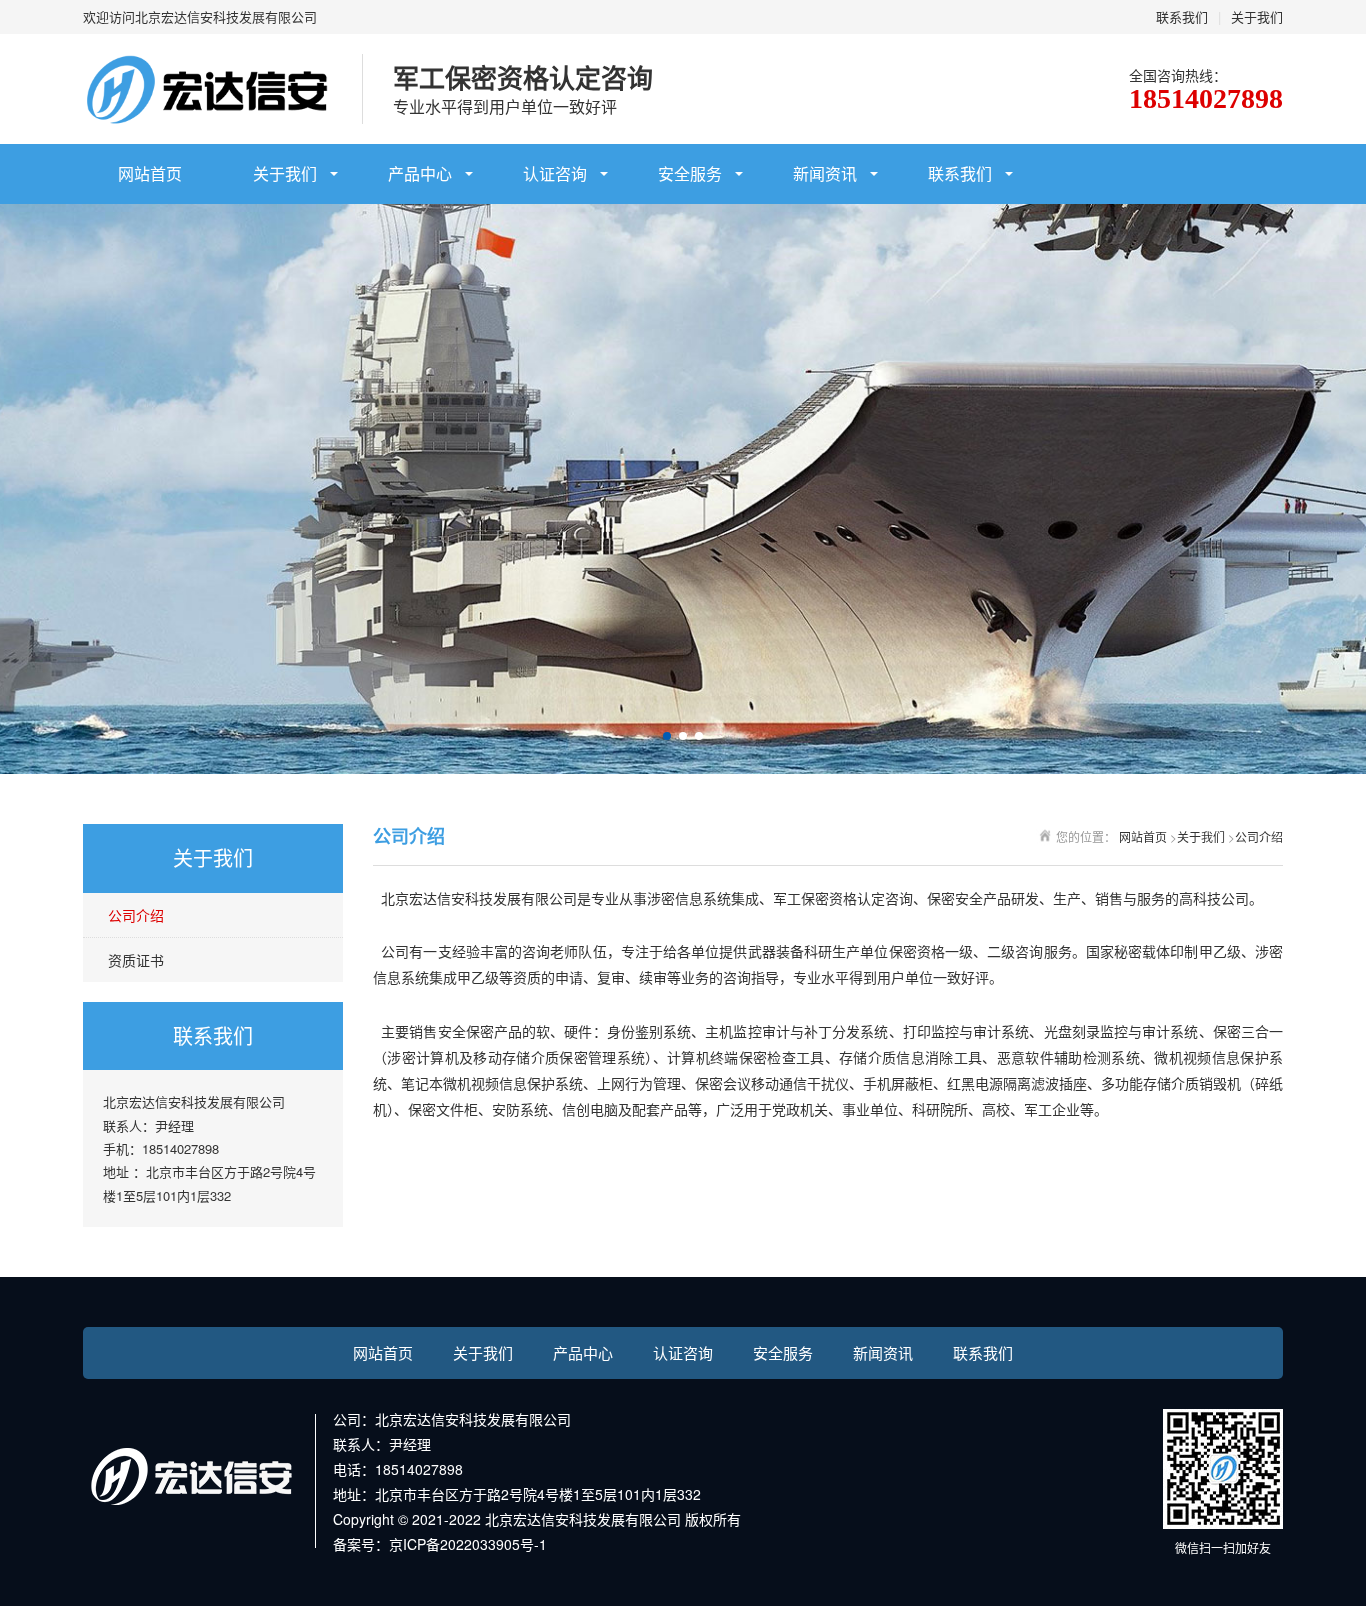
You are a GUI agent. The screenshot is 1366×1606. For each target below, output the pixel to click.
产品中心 (420, 173)
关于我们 (1257, 16)
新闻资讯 (825, 173)
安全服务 (690, 173)
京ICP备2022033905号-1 (468, 1544)
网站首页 (150, 173)
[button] (667, 736)
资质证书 (136, 960)
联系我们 (1182, 16)
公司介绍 (136, 915)
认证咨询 (555, 173)
